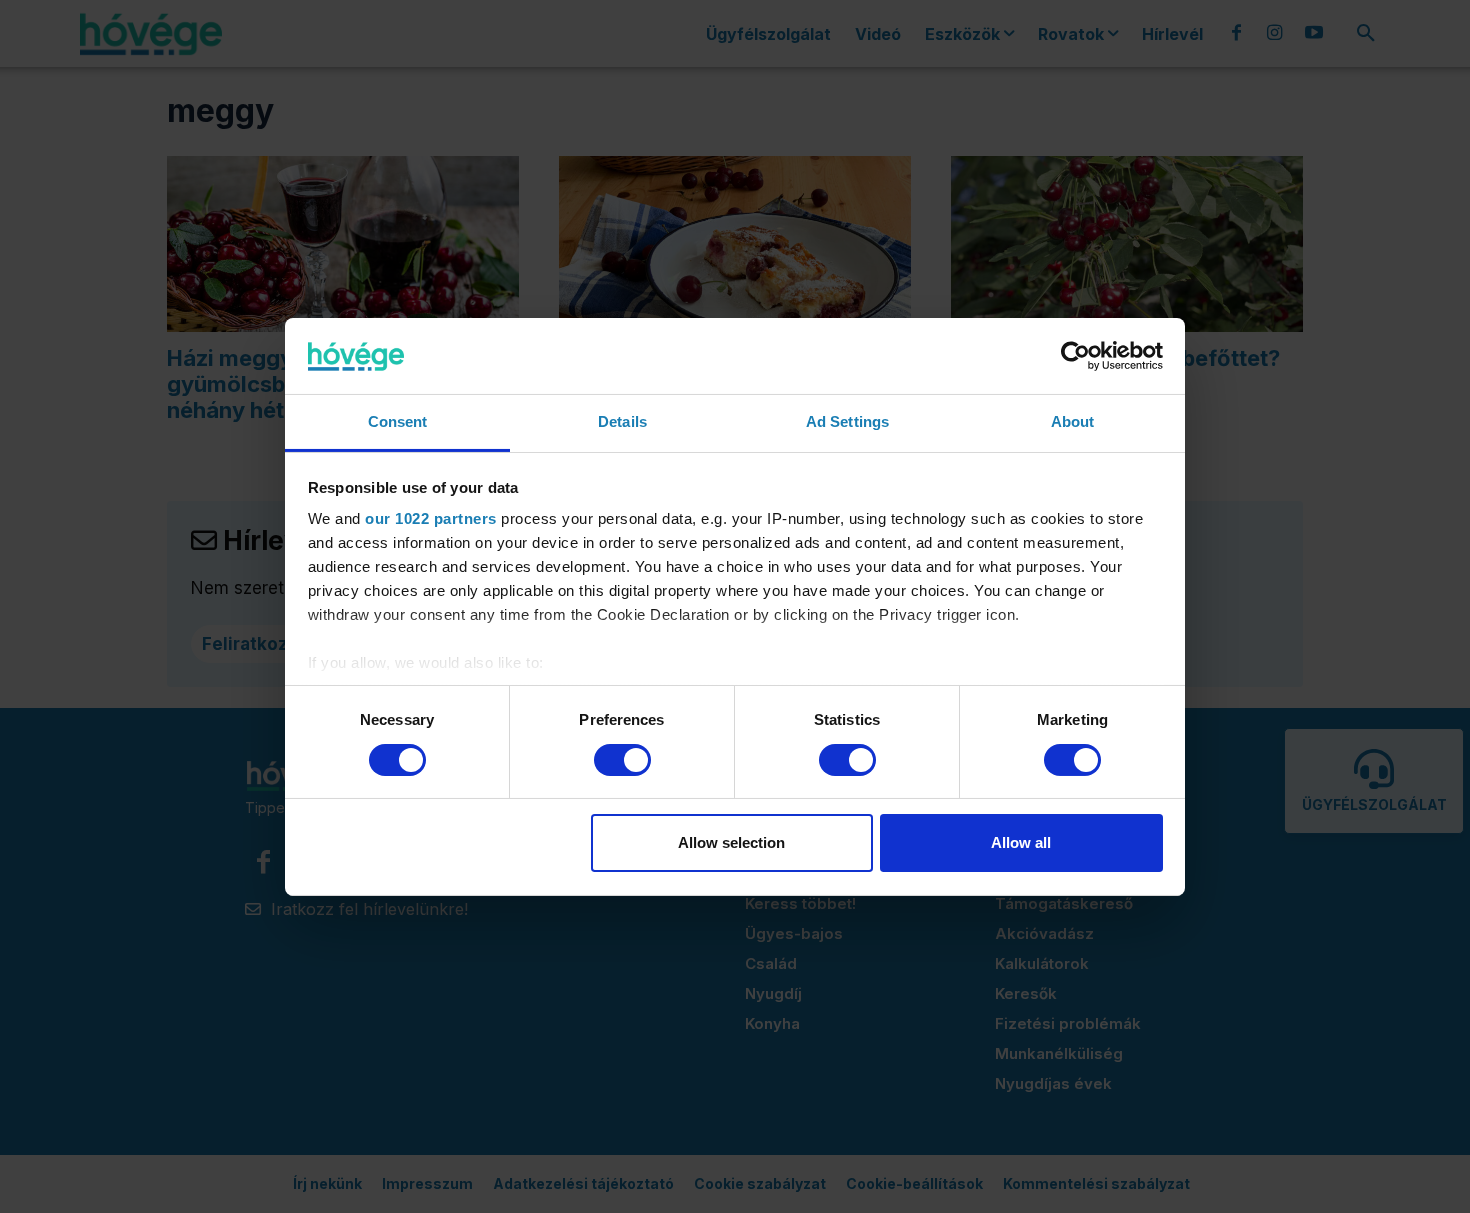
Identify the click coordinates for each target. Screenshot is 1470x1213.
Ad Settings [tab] (847, 421)
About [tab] (1073, 421)
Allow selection (731, 842)
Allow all (1021, 842)
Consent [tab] (398, 421)
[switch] (622, 760)
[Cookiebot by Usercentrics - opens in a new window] (1075, 356)
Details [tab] (622, 421)
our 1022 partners (431, 518)
